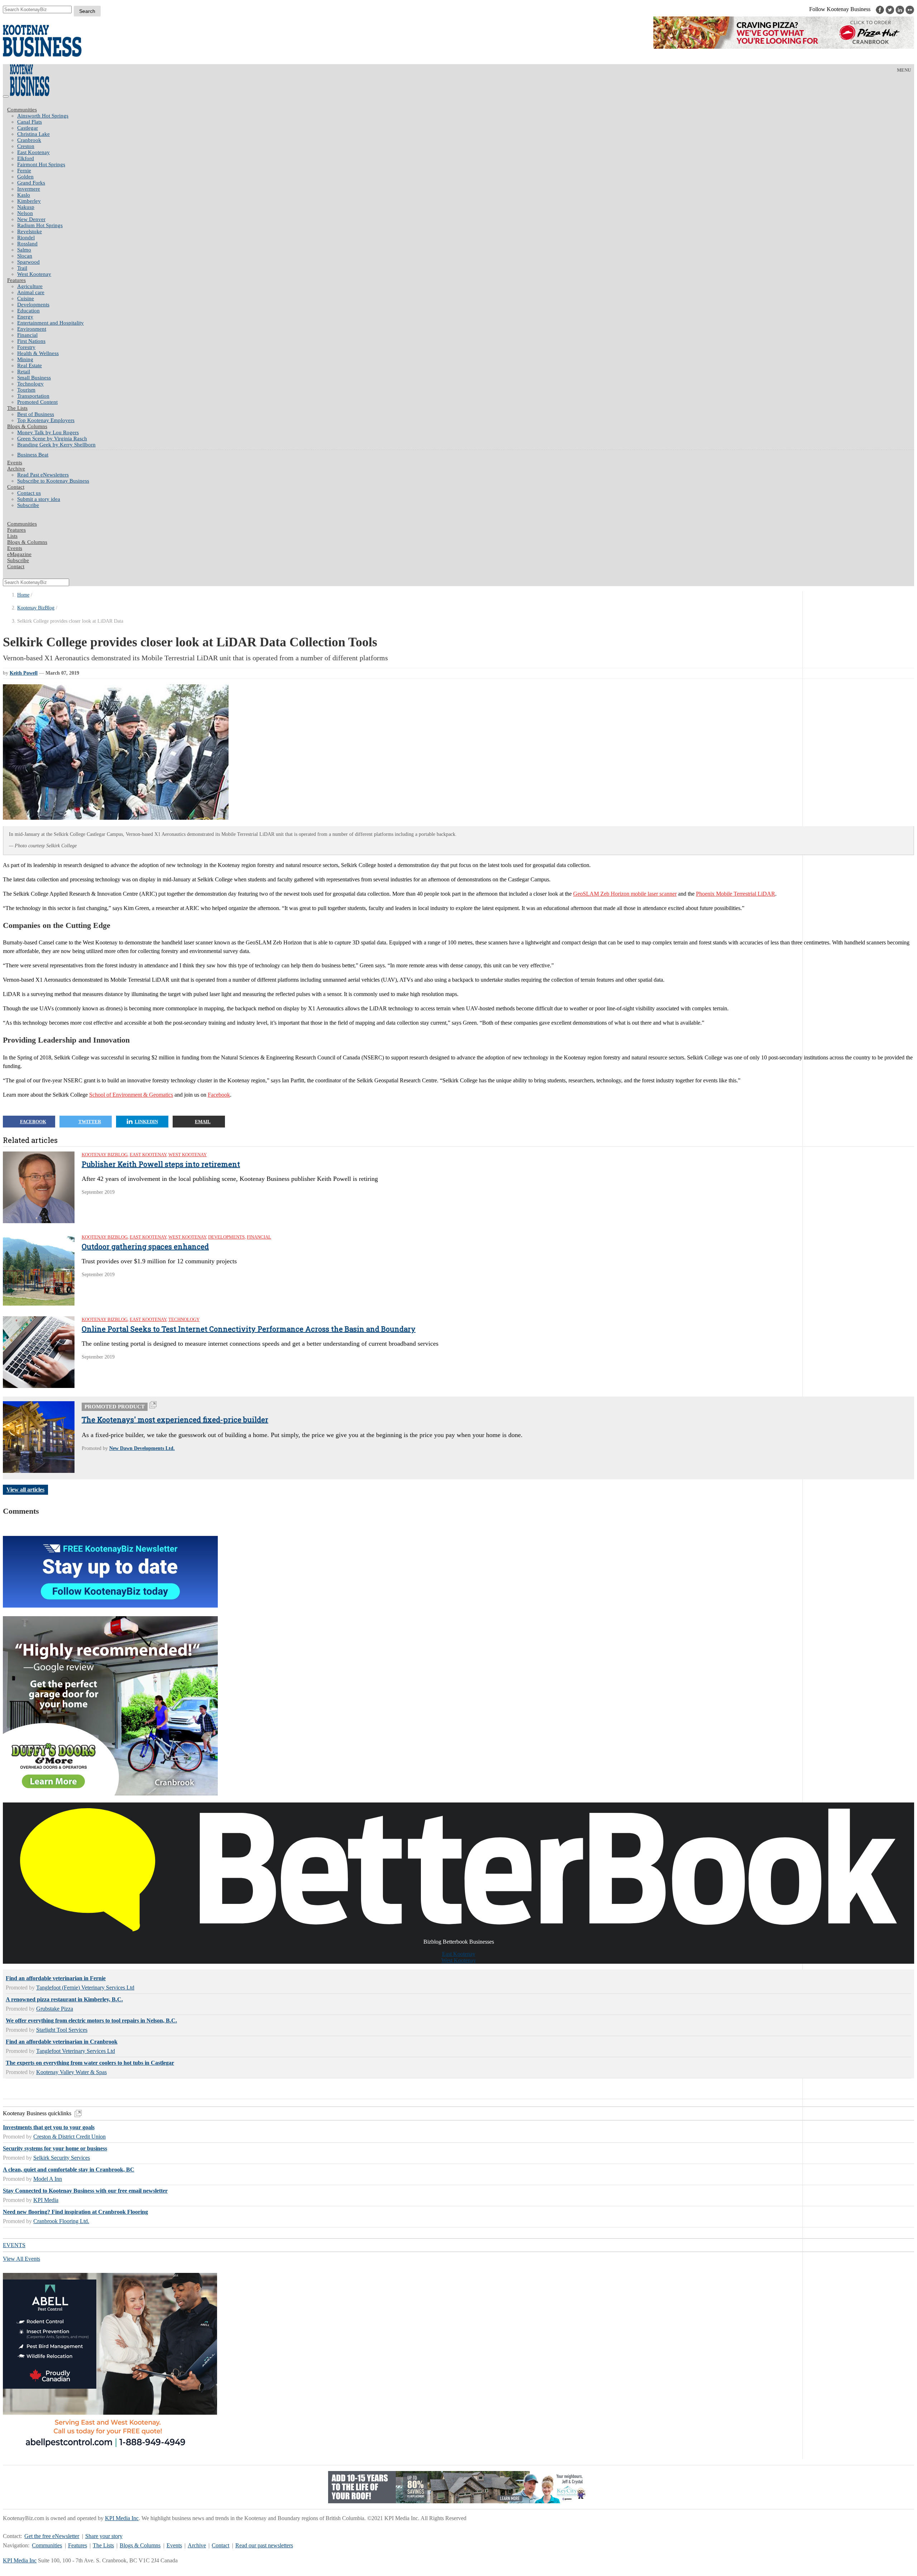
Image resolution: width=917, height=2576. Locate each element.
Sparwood (28, 262)
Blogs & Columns (27, 426)
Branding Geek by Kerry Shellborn (56, 445)
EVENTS (14, 2245)
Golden (25, 177)
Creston (26, 146)
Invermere (29, 189)
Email (203, 1122)
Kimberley (29, 201)
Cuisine (26, 298)
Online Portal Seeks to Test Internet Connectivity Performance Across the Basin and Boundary (249, 1329)
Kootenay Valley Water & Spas (71, 2072)
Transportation (33, 396)
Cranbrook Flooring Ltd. (61, 2221)
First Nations (31, 341)
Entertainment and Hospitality (51, 323)
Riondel (26, 238)
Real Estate (30, 365)
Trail (22, 268)
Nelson (25, 213)
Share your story (104, 2536)
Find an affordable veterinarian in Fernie (56, 1978)
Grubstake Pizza (55, 2009)
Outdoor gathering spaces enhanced (145, 1246)
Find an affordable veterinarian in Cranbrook (62, 2042)
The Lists (17, 408)
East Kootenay (33, 152)
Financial (27, 335)
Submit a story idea (39, 499)
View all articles (25, 1490)
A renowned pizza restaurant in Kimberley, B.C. (64, 1999)
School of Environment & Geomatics (131, 1095)
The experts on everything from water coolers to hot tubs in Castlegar (90, 2063)
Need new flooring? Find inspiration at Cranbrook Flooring (75, 2212)
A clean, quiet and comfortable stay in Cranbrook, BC (69, 2170)
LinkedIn (146, 1122)
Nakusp (26, 207)
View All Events (21, 2259)
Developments (33, 305)
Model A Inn (48, 2179)
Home (23, 595)
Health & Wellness (38, 353)
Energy (25, 317)
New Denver (31, 219)
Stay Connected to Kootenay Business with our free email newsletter (85, 2191)
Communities (22, 110)
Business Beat (33, 455)
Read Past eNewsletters (43, 475)
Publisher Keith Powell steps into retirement (161, 1164)
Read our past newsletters (264, 2545)
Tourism (26, 390)
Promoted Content (37, 402)
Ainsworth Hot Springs (43, 116)
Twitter (90, 1122)
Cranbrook (29, 140)
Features (16, 280)
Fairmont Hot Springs (41, 164)
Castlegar (28, 128)
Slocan (25, 256)
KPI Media (46, 2200)
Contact (16, 487)
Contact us (29, 493)
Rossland (27, 244)
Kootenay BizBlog (36, 608)
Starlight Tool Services (62, 2030)
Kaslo (24, 195)
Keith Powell (24, 673)
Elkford (26, 158)
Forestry (26, 347)
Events (174, 2545)
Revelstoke (30, 231)
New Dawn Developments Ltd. (142, 1448)
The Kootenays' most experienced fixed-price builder (175, 1419)
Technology (30, 384)
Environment (32, 329)
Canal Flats (30, 122)
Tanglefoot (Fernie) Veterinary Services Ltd (85, 1988)
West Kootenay (34, 274)
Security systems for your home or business (55, 2148)
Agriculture (30, 286)
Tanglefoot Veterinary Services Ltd (76, 2051)
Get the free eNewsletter (52, 2536)
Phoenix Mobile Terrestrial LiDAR (736, 894)
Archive (16, 469)
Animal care (31, 292)
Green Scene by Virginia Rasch (52, 439)
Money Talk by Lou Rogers (48, 432)
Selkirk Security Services (62, 2158)
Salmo (24, 250)
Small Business (34, 378)
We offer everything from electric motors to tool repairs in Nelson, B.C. (91, 2020)
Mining (25, 359)
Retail (24, 372)
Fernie (24, 171)
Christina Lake (33, 134)
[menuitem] (466, 116)
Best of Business (36, 414)
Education (28, 311)
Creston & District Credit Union (69, 2137)
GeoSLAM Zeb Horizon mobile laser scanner (625, 894)
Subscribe (28, 505)
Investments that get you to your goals (49, 2127)
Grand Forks (31, 183)
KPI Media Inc (122, 2518)
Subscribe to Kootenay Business (53, 481)
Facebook (219, 1095)
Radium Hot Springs (40, 225)
